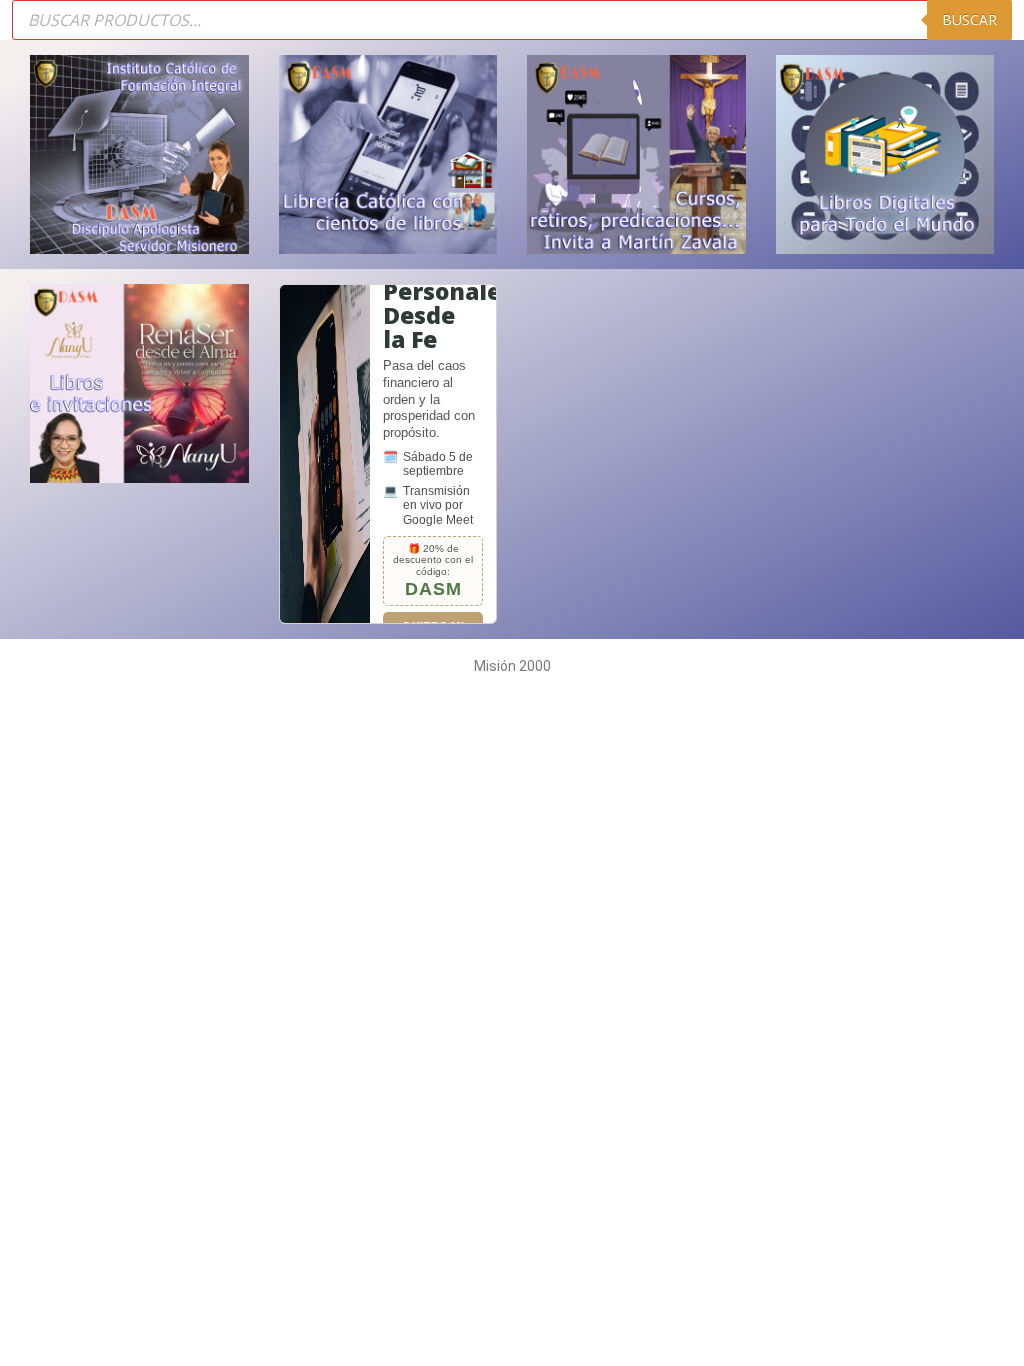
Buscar (969, 19)
